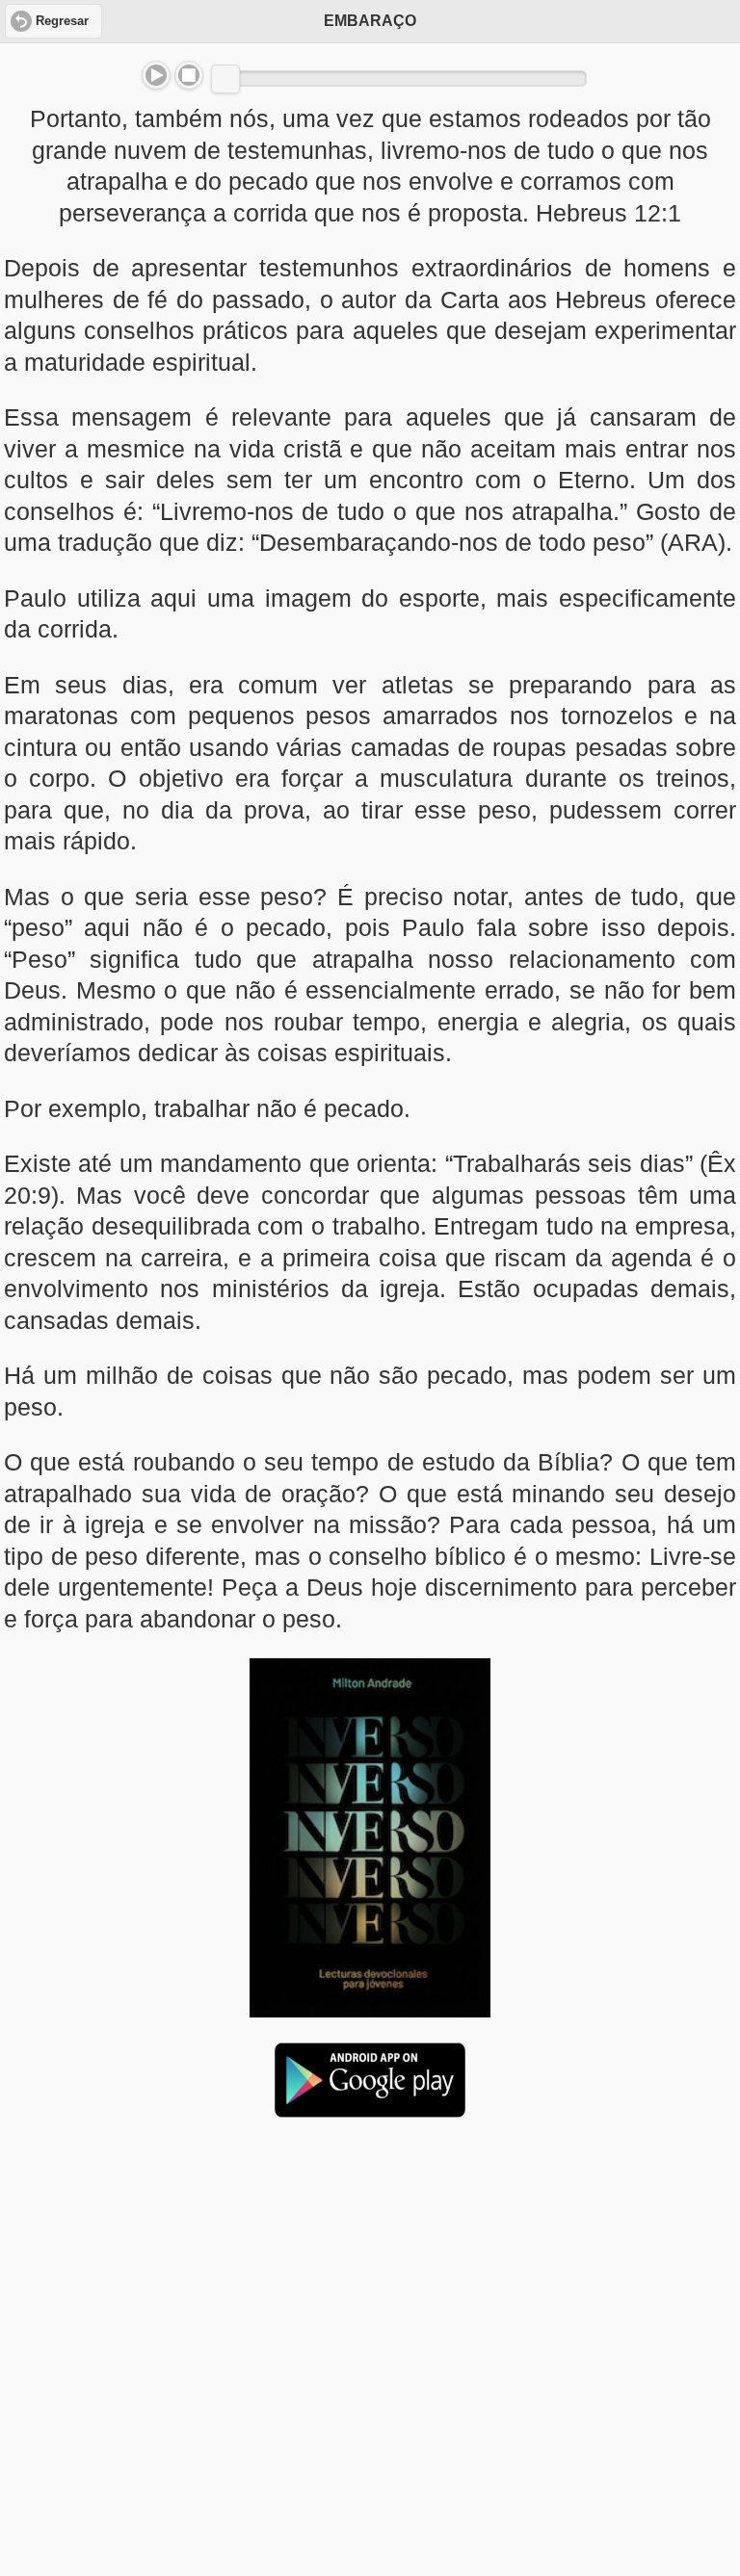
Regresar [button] (62, 21)
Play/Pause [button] (156, 75)
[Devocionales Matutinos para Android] (370, 2110)
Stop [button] (189, 75)
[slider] (225, 79)
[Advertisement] (370, 2281)
